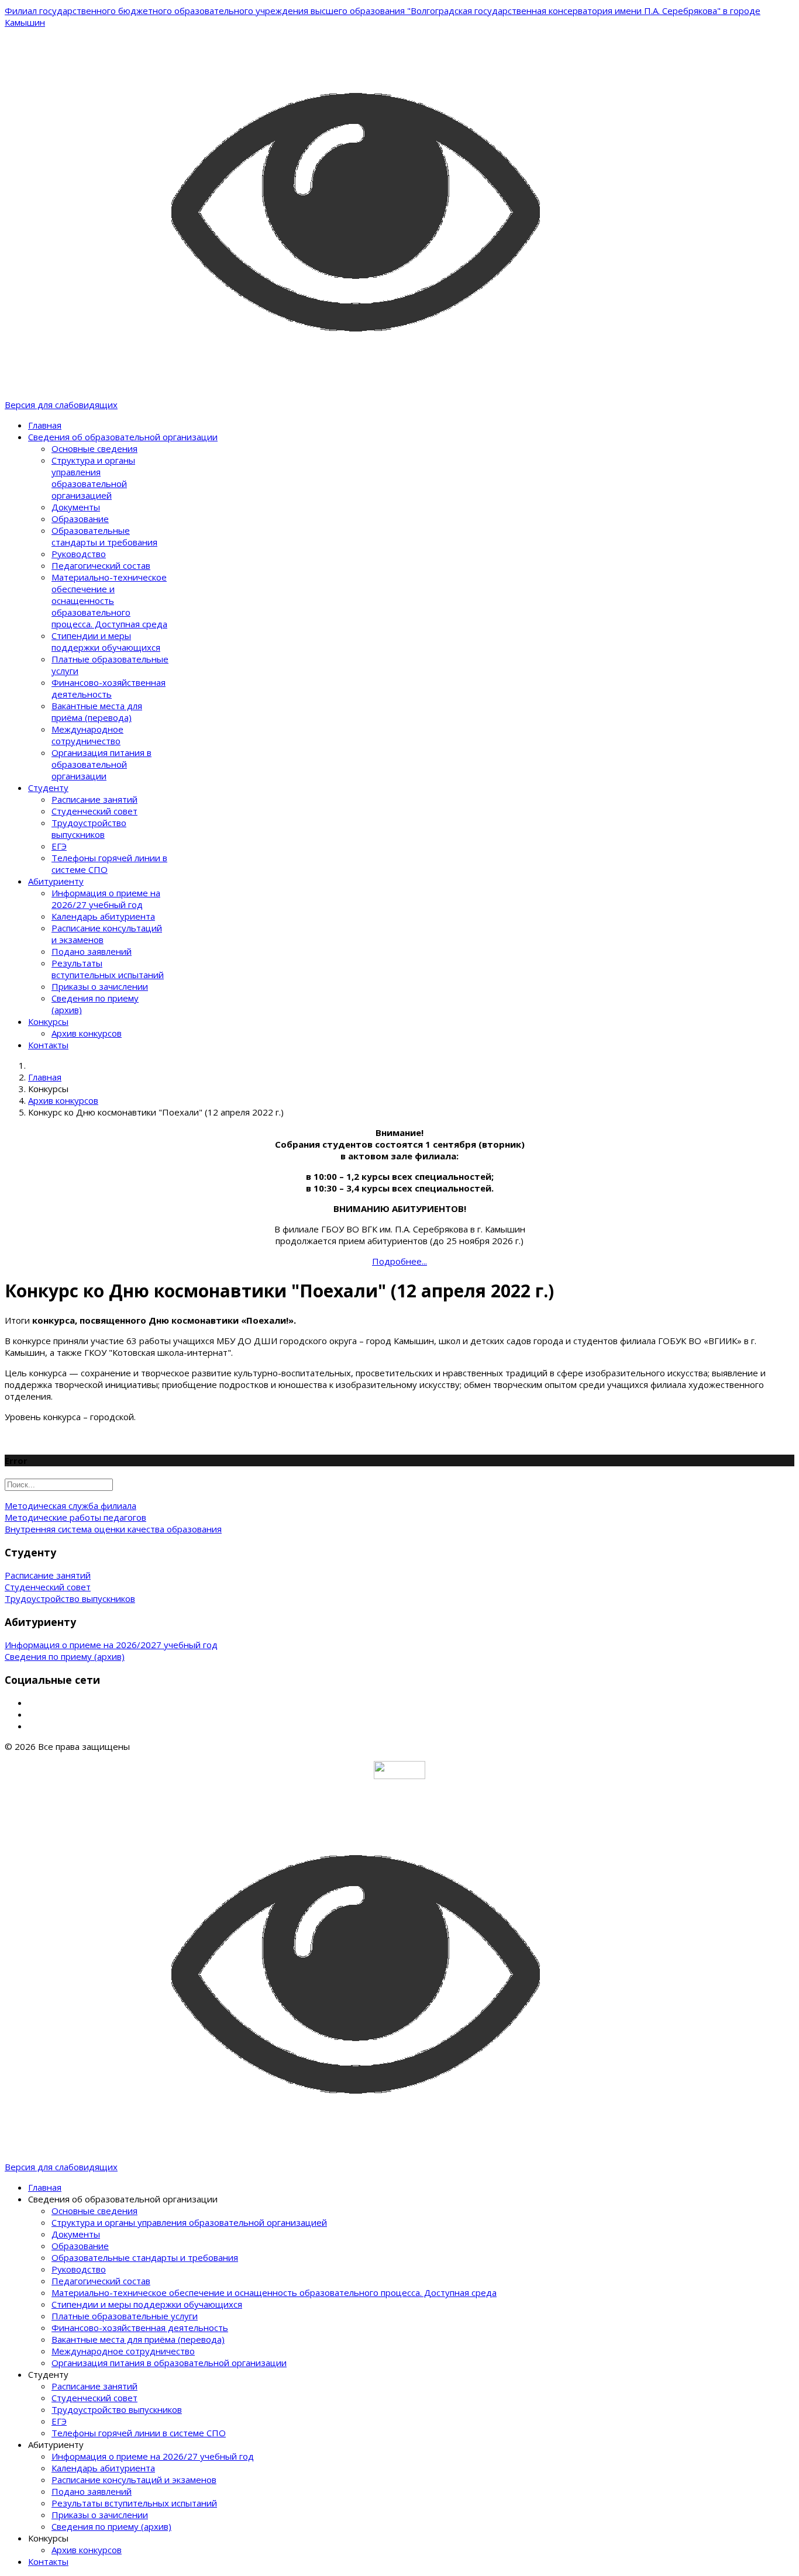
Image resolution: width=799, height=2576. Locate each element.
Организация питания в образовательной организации (101, 764)
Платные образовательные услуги (125, 2316)
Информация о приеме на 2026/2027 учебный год (111, 1645)
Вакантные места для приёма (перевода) (97, 712)
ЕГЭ (59, 846)
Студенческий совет (94, 811)
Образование (80, 519)
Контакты (48, 1045)
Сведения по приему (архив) (65, 1656)
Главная (45, 425)
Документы (76, 507)
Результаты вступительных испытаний (108, 969)
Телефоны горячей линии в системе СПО (139, 2433)
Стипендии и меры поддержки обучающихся (106, 641)
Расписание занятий (94, 799)
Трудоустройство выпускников (89, 828)
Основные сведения (94, 448)
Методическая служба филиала (70, 1505)
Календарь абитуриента (103, 916)
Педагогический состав (101, 565)
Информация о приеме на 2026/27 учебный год (106, 899)
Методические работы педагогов (75, 1517)
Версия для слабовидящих (61, 405)
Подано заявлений (92, 951)
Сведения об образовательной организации (123, 437)
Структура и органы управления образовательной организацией (93, 478)
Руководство (79, 554)
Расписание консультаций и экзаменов (134, 2480)
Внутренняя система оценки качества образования (113, 1529)
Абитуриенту (56, 881)
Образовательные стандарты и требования (104, 536)
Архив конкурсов (87, 1033)
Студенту (48, 788)
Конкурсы (48, 1021)
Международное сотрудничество (87, 735)
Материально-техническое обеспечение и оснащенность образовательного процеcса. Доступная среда (109, 600)
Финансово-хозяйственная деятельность (109, 688)
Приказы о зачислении (100, 986)
